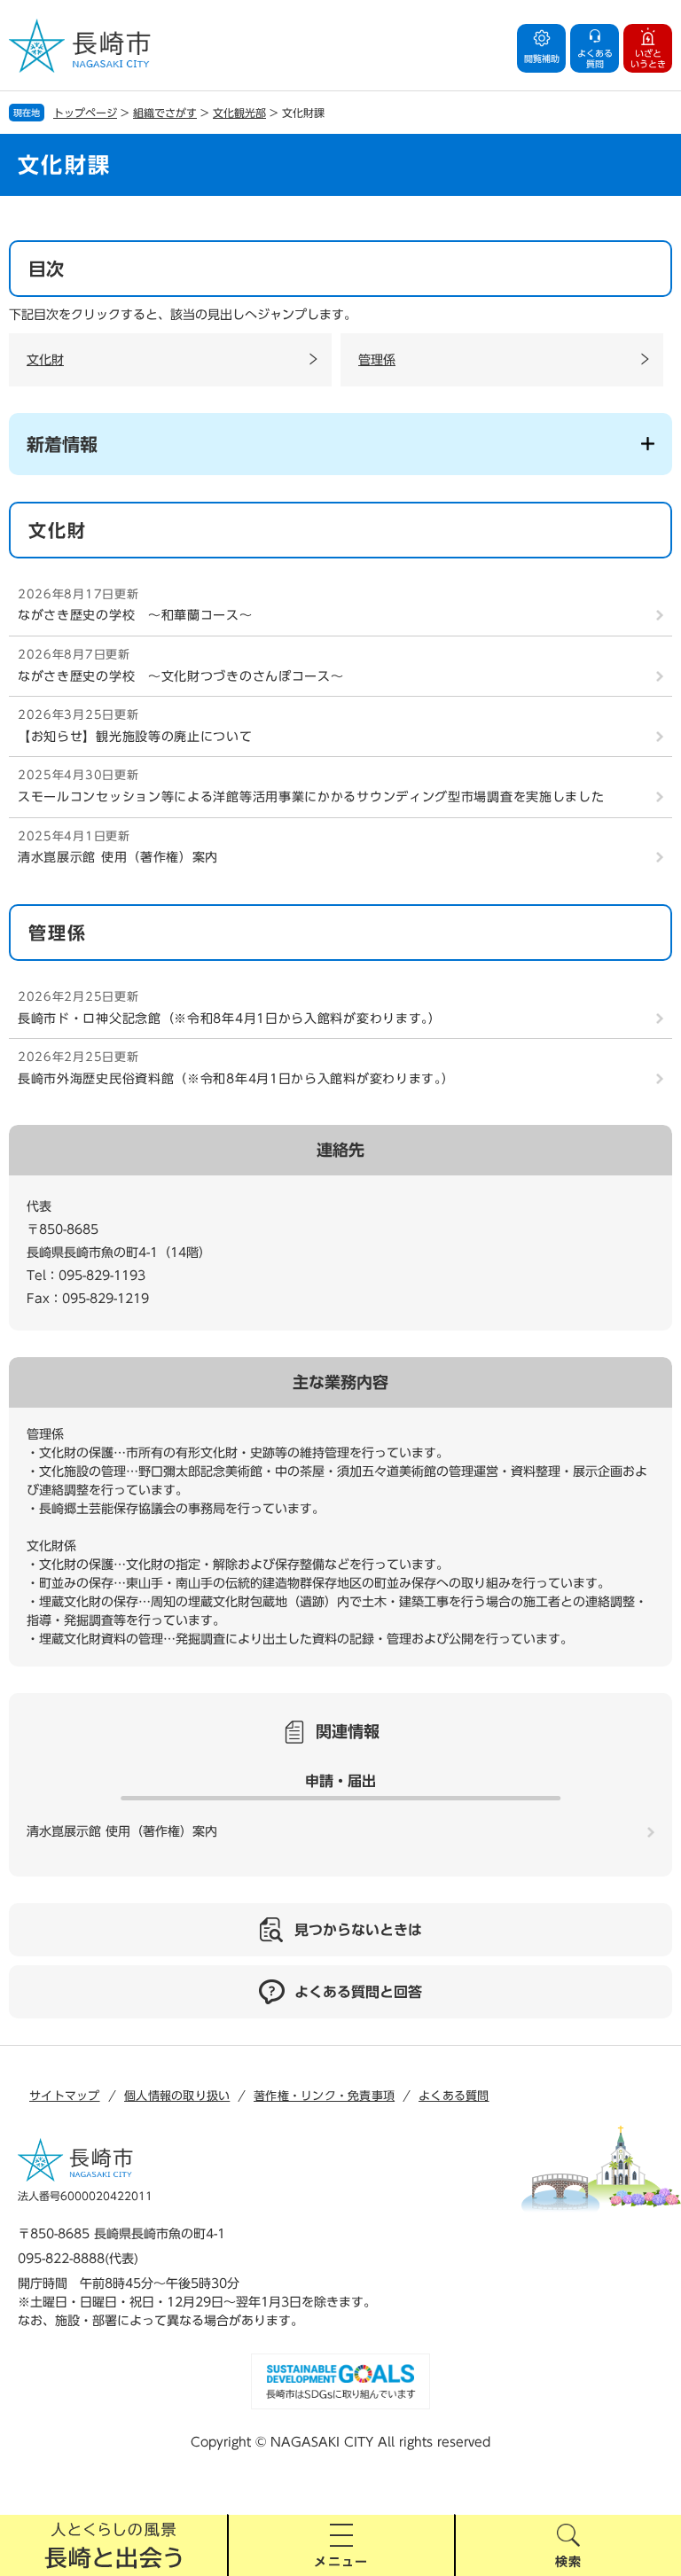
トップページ (85, 113)
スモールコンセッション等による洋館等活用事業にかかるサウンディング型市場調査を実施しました (311, 797)
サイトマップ (65, 2096)
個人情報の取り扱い (177, 2096)
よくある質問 (454, 2096)
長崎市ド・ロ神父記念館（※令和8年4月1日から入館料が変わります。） (230, 1019)
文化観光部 (239, 113)
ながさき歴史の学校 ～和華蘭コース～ (135, 615)
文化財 (45, 360)
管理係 (377, 360)
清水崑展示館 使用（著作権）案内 (118, 857)
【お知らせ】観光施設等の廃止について (135, 737)
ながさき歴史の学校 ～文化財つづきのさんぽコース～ (181, 676)
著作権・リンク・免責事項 (324, 2096)
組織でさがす (165, 113)
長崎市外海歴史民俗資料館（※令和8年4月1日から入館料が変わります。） (236, 1079)
